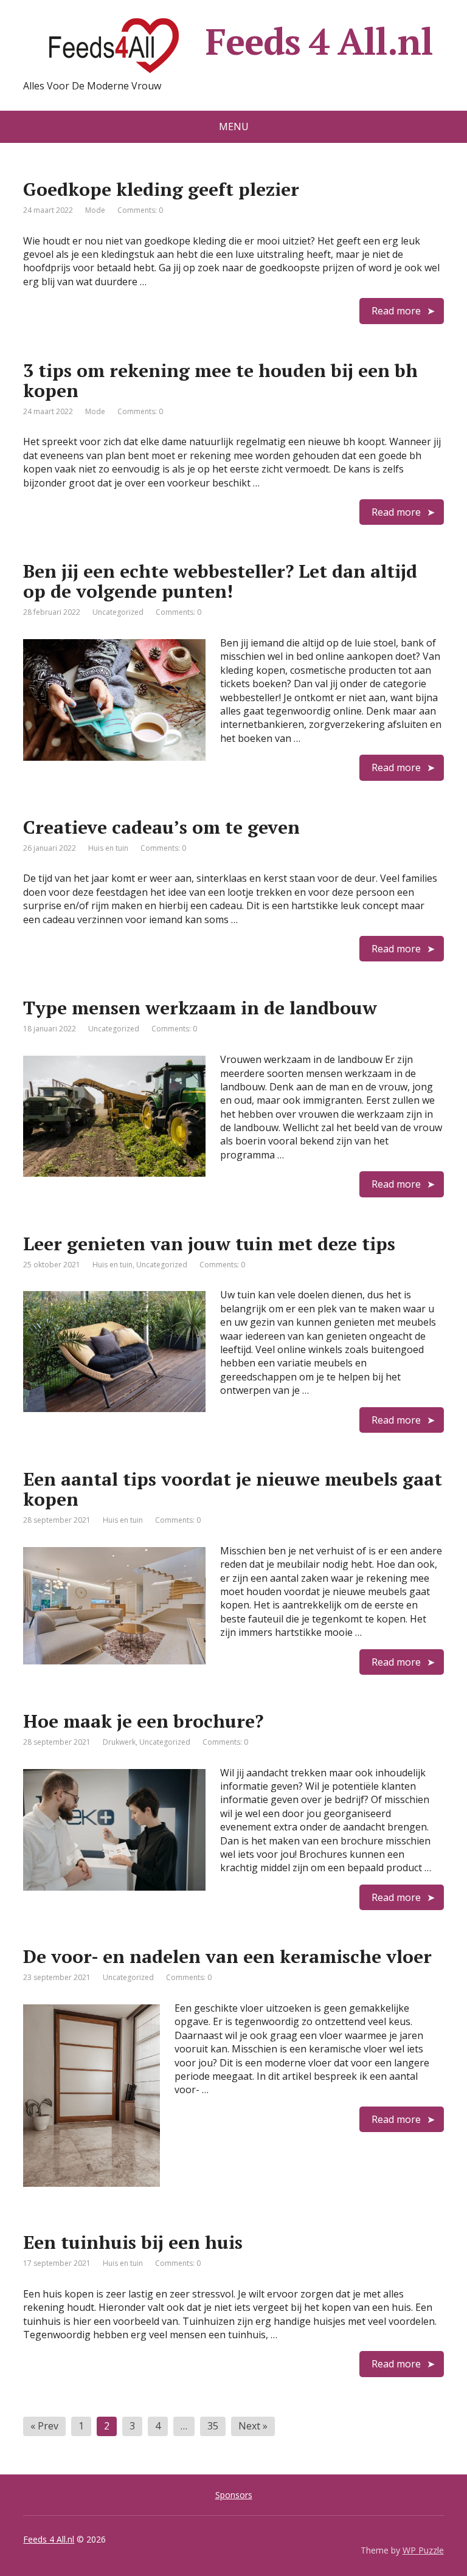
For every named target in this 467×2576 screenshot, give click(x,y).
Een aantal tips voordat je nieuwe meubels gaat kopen (233, 1489)
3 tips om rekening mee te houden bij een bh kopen (220, 380)
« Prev (44, 2426)
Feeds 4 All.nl (319, 42)
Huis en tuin (108, 848)
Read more (396, 311)
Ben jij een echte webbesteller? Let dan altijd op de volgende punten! (220, 581)
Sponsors (234, 2495)
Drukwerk (119, 1742)
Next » (253, 2426)
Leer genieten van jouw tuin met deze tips (209, 1244)
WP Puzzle (423, 2550)
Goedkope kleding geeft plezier (161, 189)
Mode (95, 210)
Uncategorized (118, 612)
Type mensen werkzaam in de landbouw (200, 1008)
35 (213, 2426)
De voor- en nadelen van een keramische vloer (227, 1956)
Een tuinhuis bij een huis (133, 2242)
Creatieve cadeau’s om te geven (161, 827)
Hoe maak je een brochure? (143, 1721)
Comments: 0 (140, 210)
